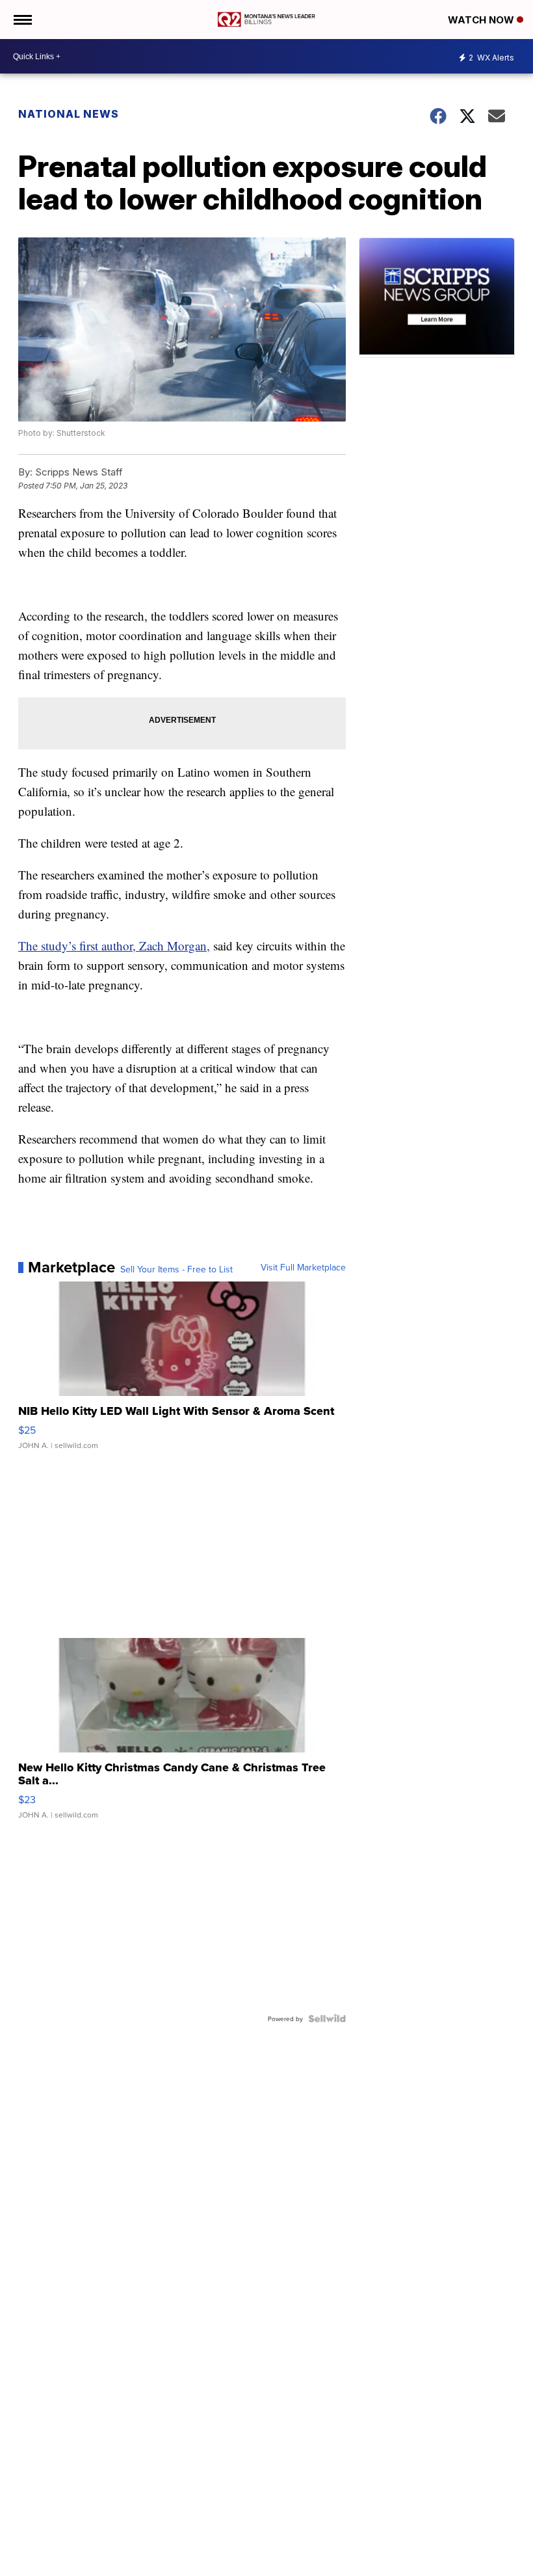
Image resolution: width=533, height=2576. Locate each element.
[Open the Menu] (22, 20)
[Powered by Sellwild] (327, 2019)
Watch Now (482, 20)
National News (69, 114)
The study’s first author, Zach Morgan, (114, 946)
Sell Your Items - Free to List (176, 1269)
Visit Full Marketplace (303, 1267)
